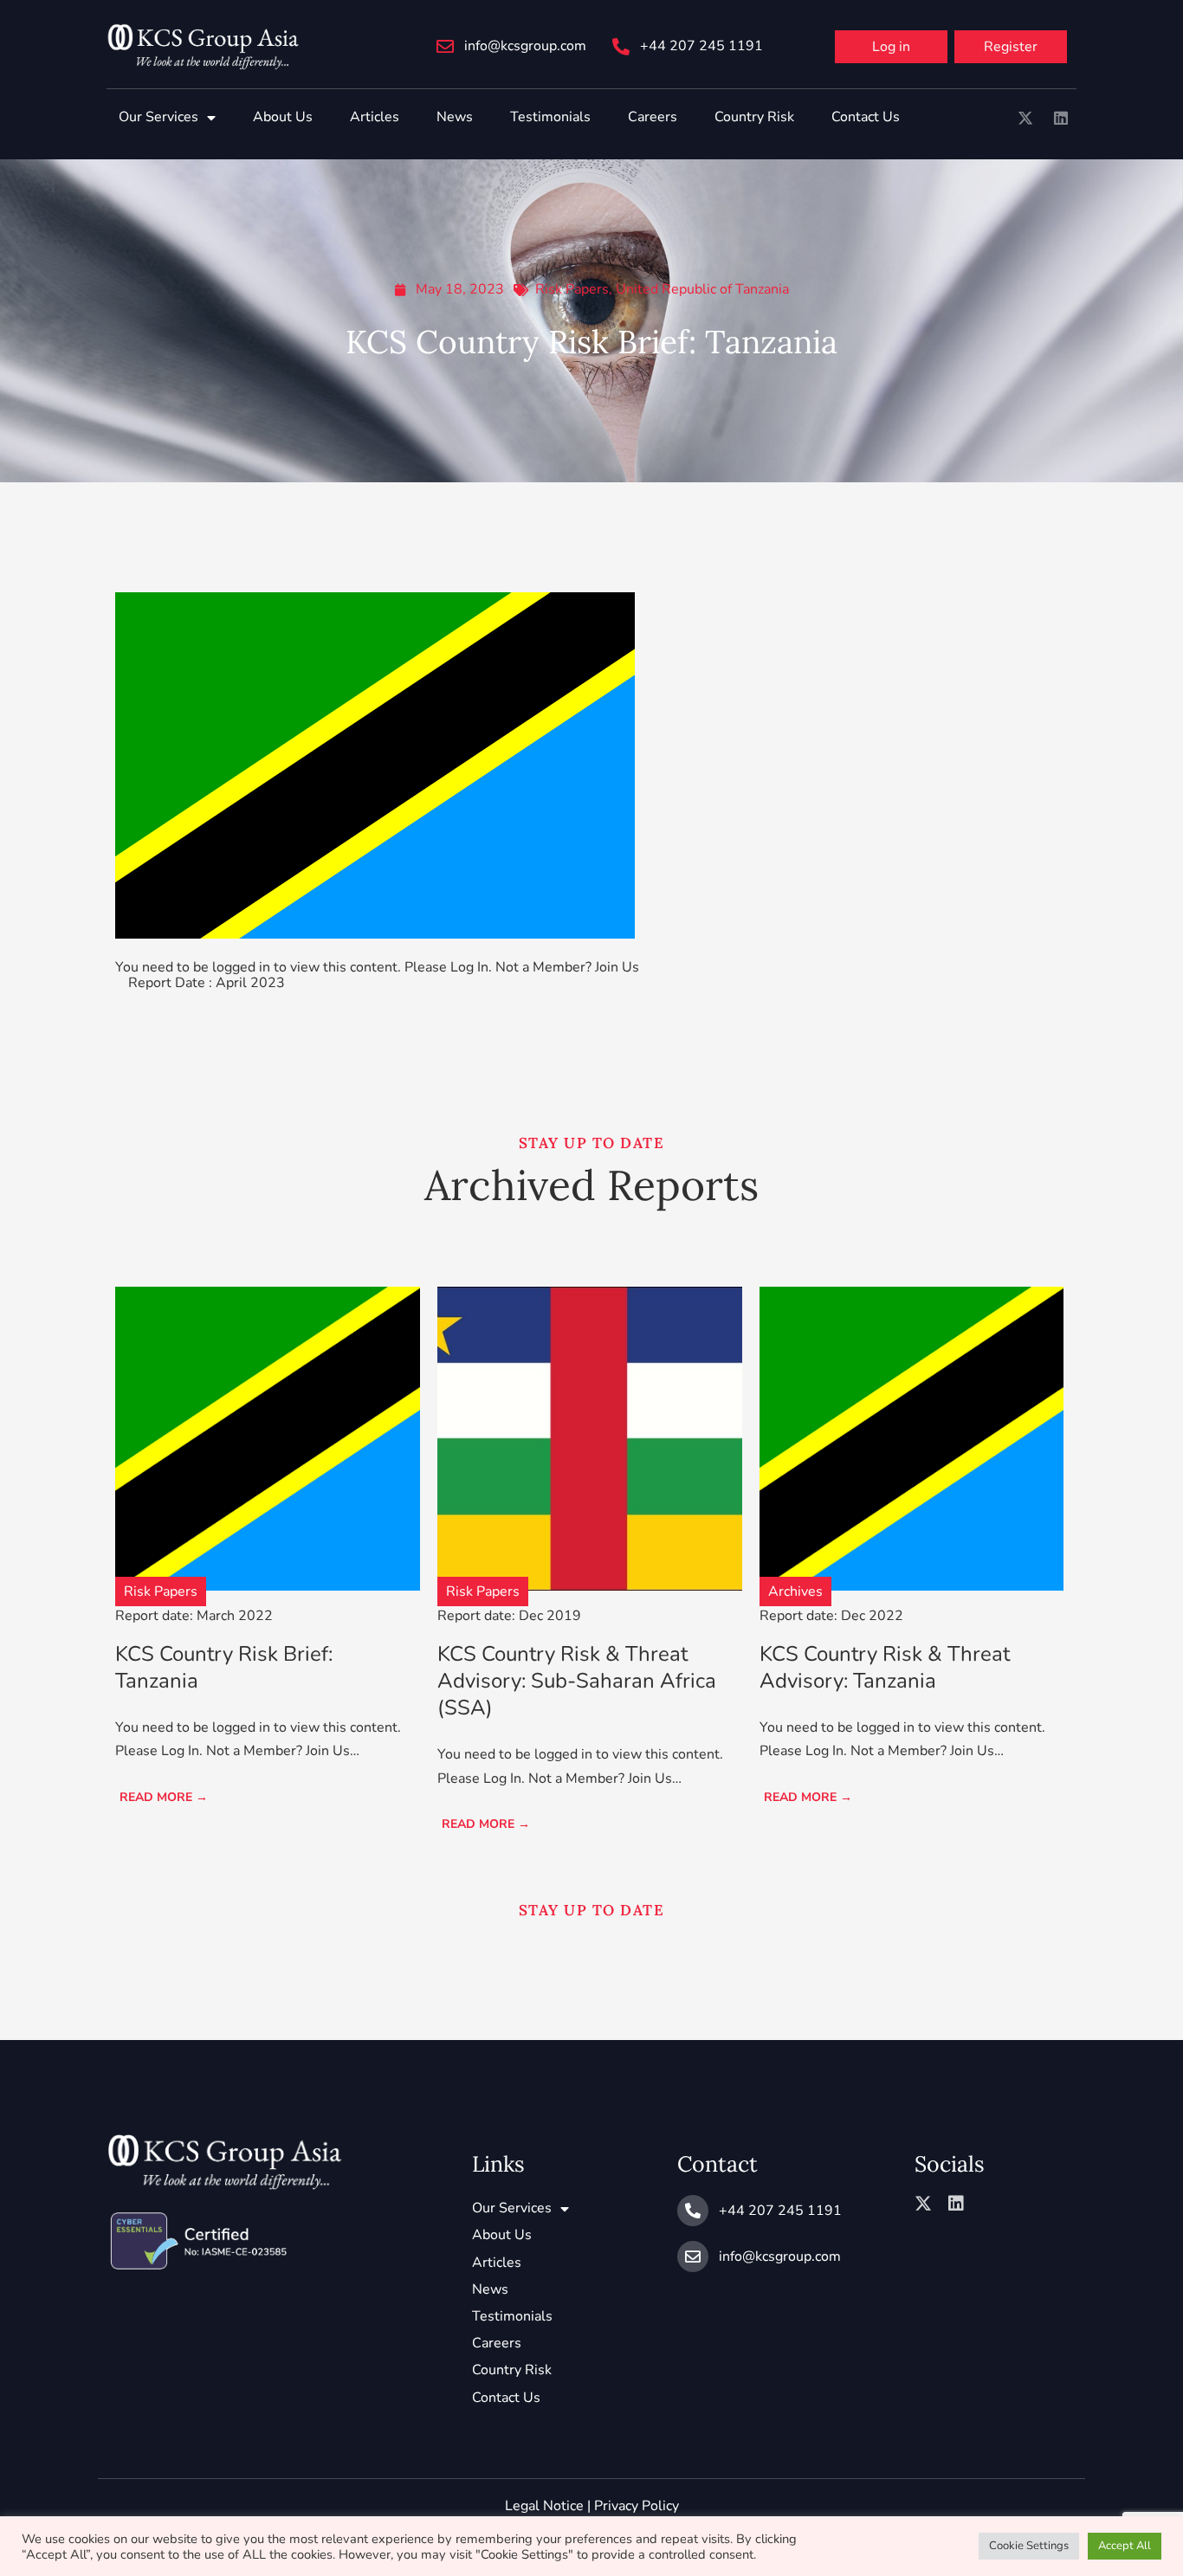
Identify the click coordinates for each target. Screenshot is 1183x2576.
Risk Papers (572, 289)
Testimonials (550, 117)
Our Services (158, 117)
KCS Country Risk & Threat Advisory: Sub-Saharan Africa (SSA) (577, 1681)
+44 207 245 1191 (701, 46)
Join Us (617, 967)
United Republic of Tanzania (702, 289)
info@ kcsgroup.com (525, 46)
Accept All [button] (1125, 2546)
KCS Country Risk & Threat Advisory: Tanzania (885, 1667)
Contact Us (866, 117)
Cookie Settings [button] (1029, 2546)
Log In (469, 967)
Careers (653, 117)
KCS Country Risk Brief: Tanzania (224, 1667)
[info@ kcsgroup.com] (445, 47)
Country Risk (754, 117)
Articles (375, 117)
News (455, 117)
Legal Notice (544, 2506)
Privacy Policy (637, 2506)
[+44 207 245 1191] (621, 47)
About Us (283, 117)
